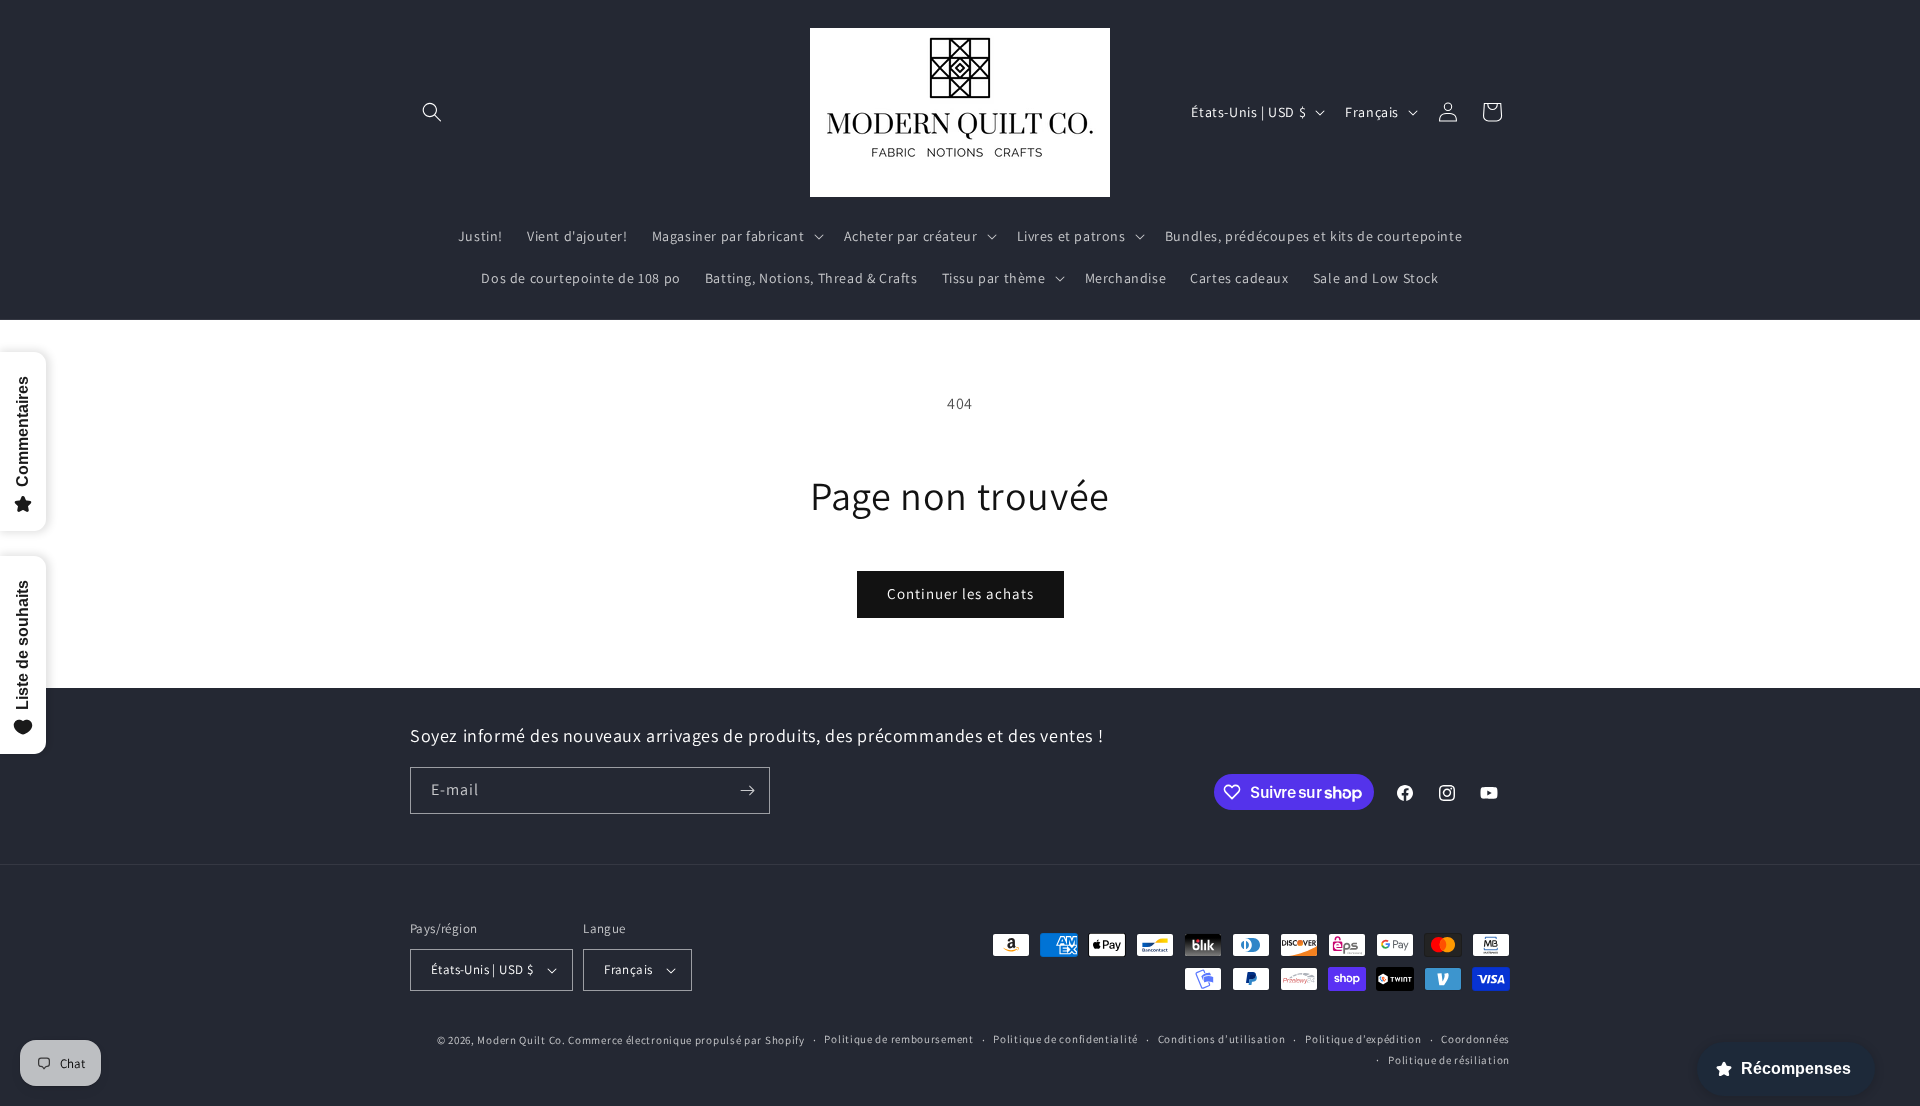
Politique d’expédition (1363, 1039)
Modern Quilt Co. (521, 1040)
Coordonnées (1475, 1039)
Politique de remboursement (898, 1039)
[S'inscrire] (747, 790)
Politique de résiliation (1449, 1060)
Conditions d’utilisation (1222, 1039)
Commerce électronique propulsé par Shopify (686, 1040)
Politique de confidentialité (1065, 1039)
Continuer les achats (960, 593)
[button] (432, 112)
